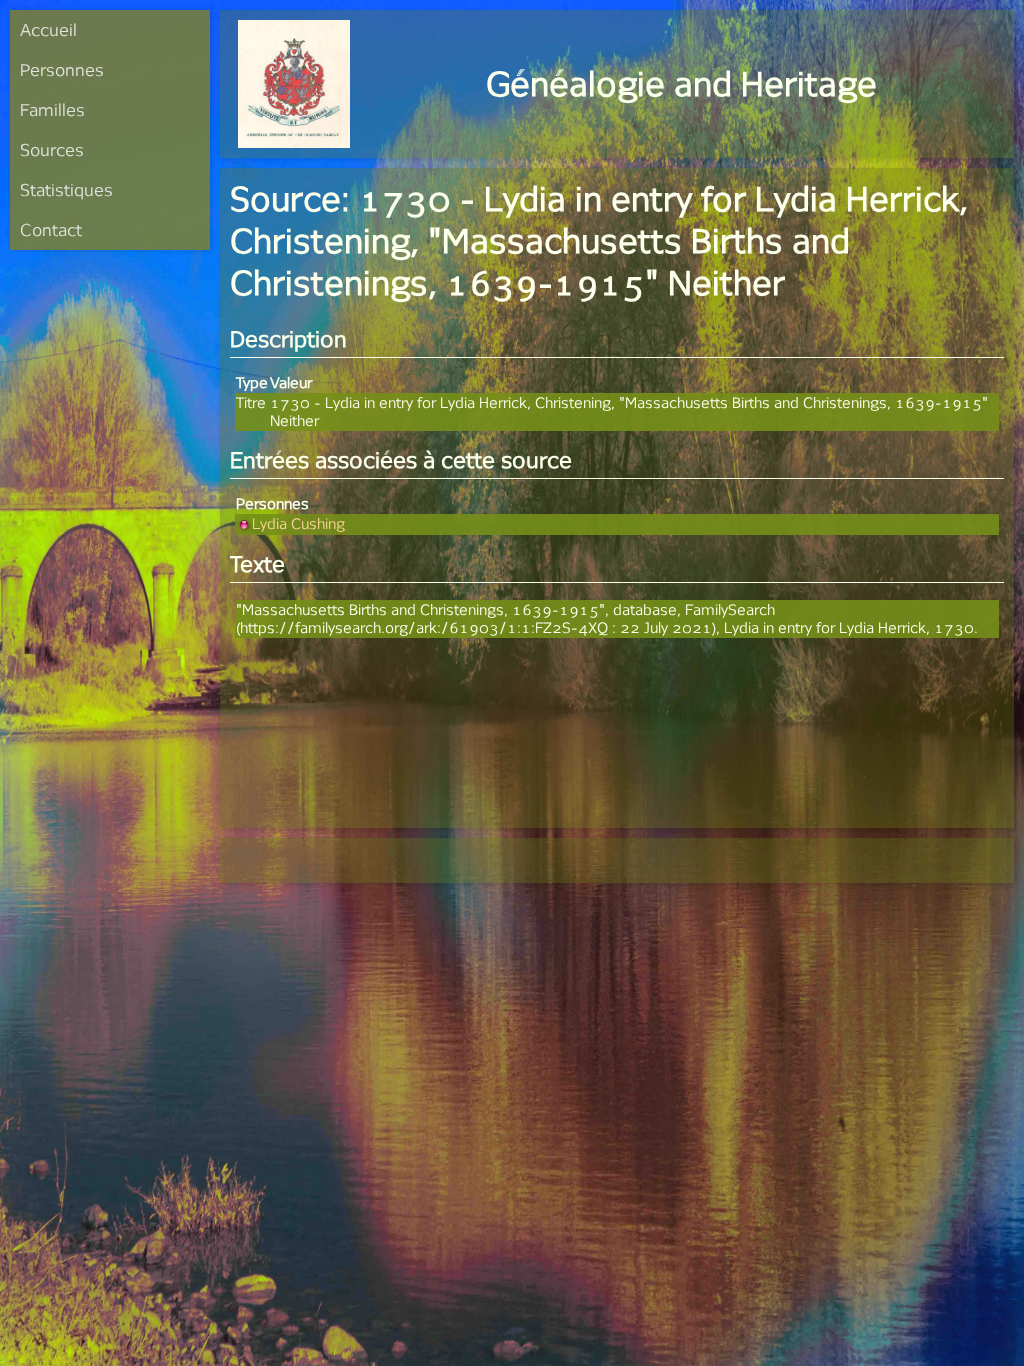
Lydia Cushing (298, 523)
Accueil (48, 29)
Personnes (62, 69)
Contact (51, 229)
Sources (52, 149)
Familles (52, 109)
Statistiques (66, 189)
